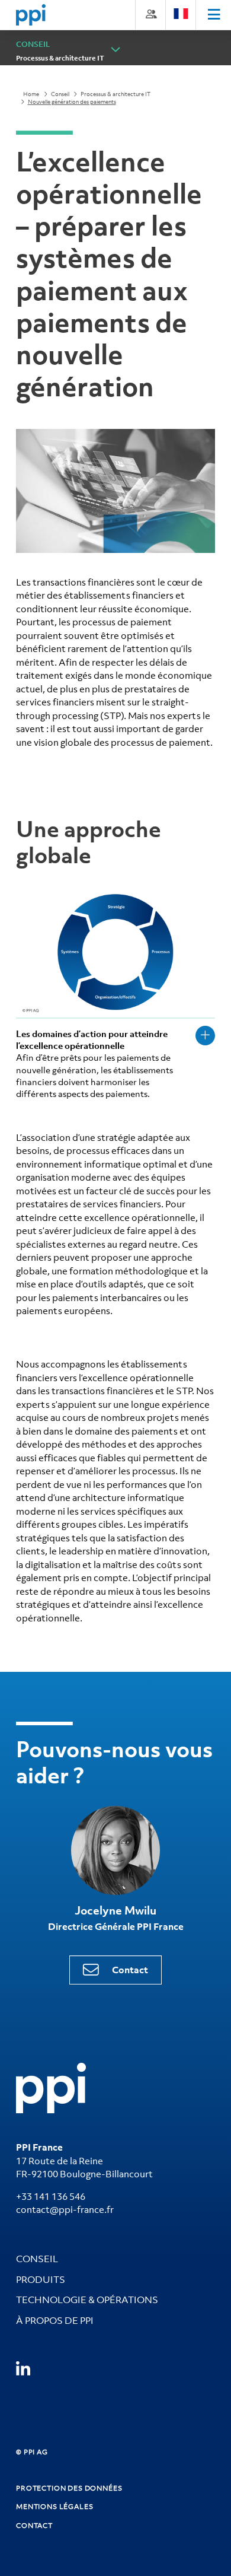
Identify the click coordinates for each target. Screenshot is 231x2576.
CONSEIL (37, 2259)
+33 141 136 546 (51, 2196)
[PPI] (51, 2087)
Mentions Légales (54, 2507)
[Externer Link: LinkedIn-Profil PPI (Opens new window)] (23, 2369)
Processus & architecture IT (60, 58)
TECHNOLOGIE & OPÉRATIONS (87, 2300)
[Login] (150, 14)
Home (31, 94)
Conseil (60, 94)
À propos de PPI (55, 2320)
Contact (130, 1970)
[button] (116, 50)
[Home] (31, 15)
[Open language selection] (181, 14)
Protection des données (69, 2488)
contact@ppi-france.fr (65, 2209)
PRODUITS (41, 2279)
